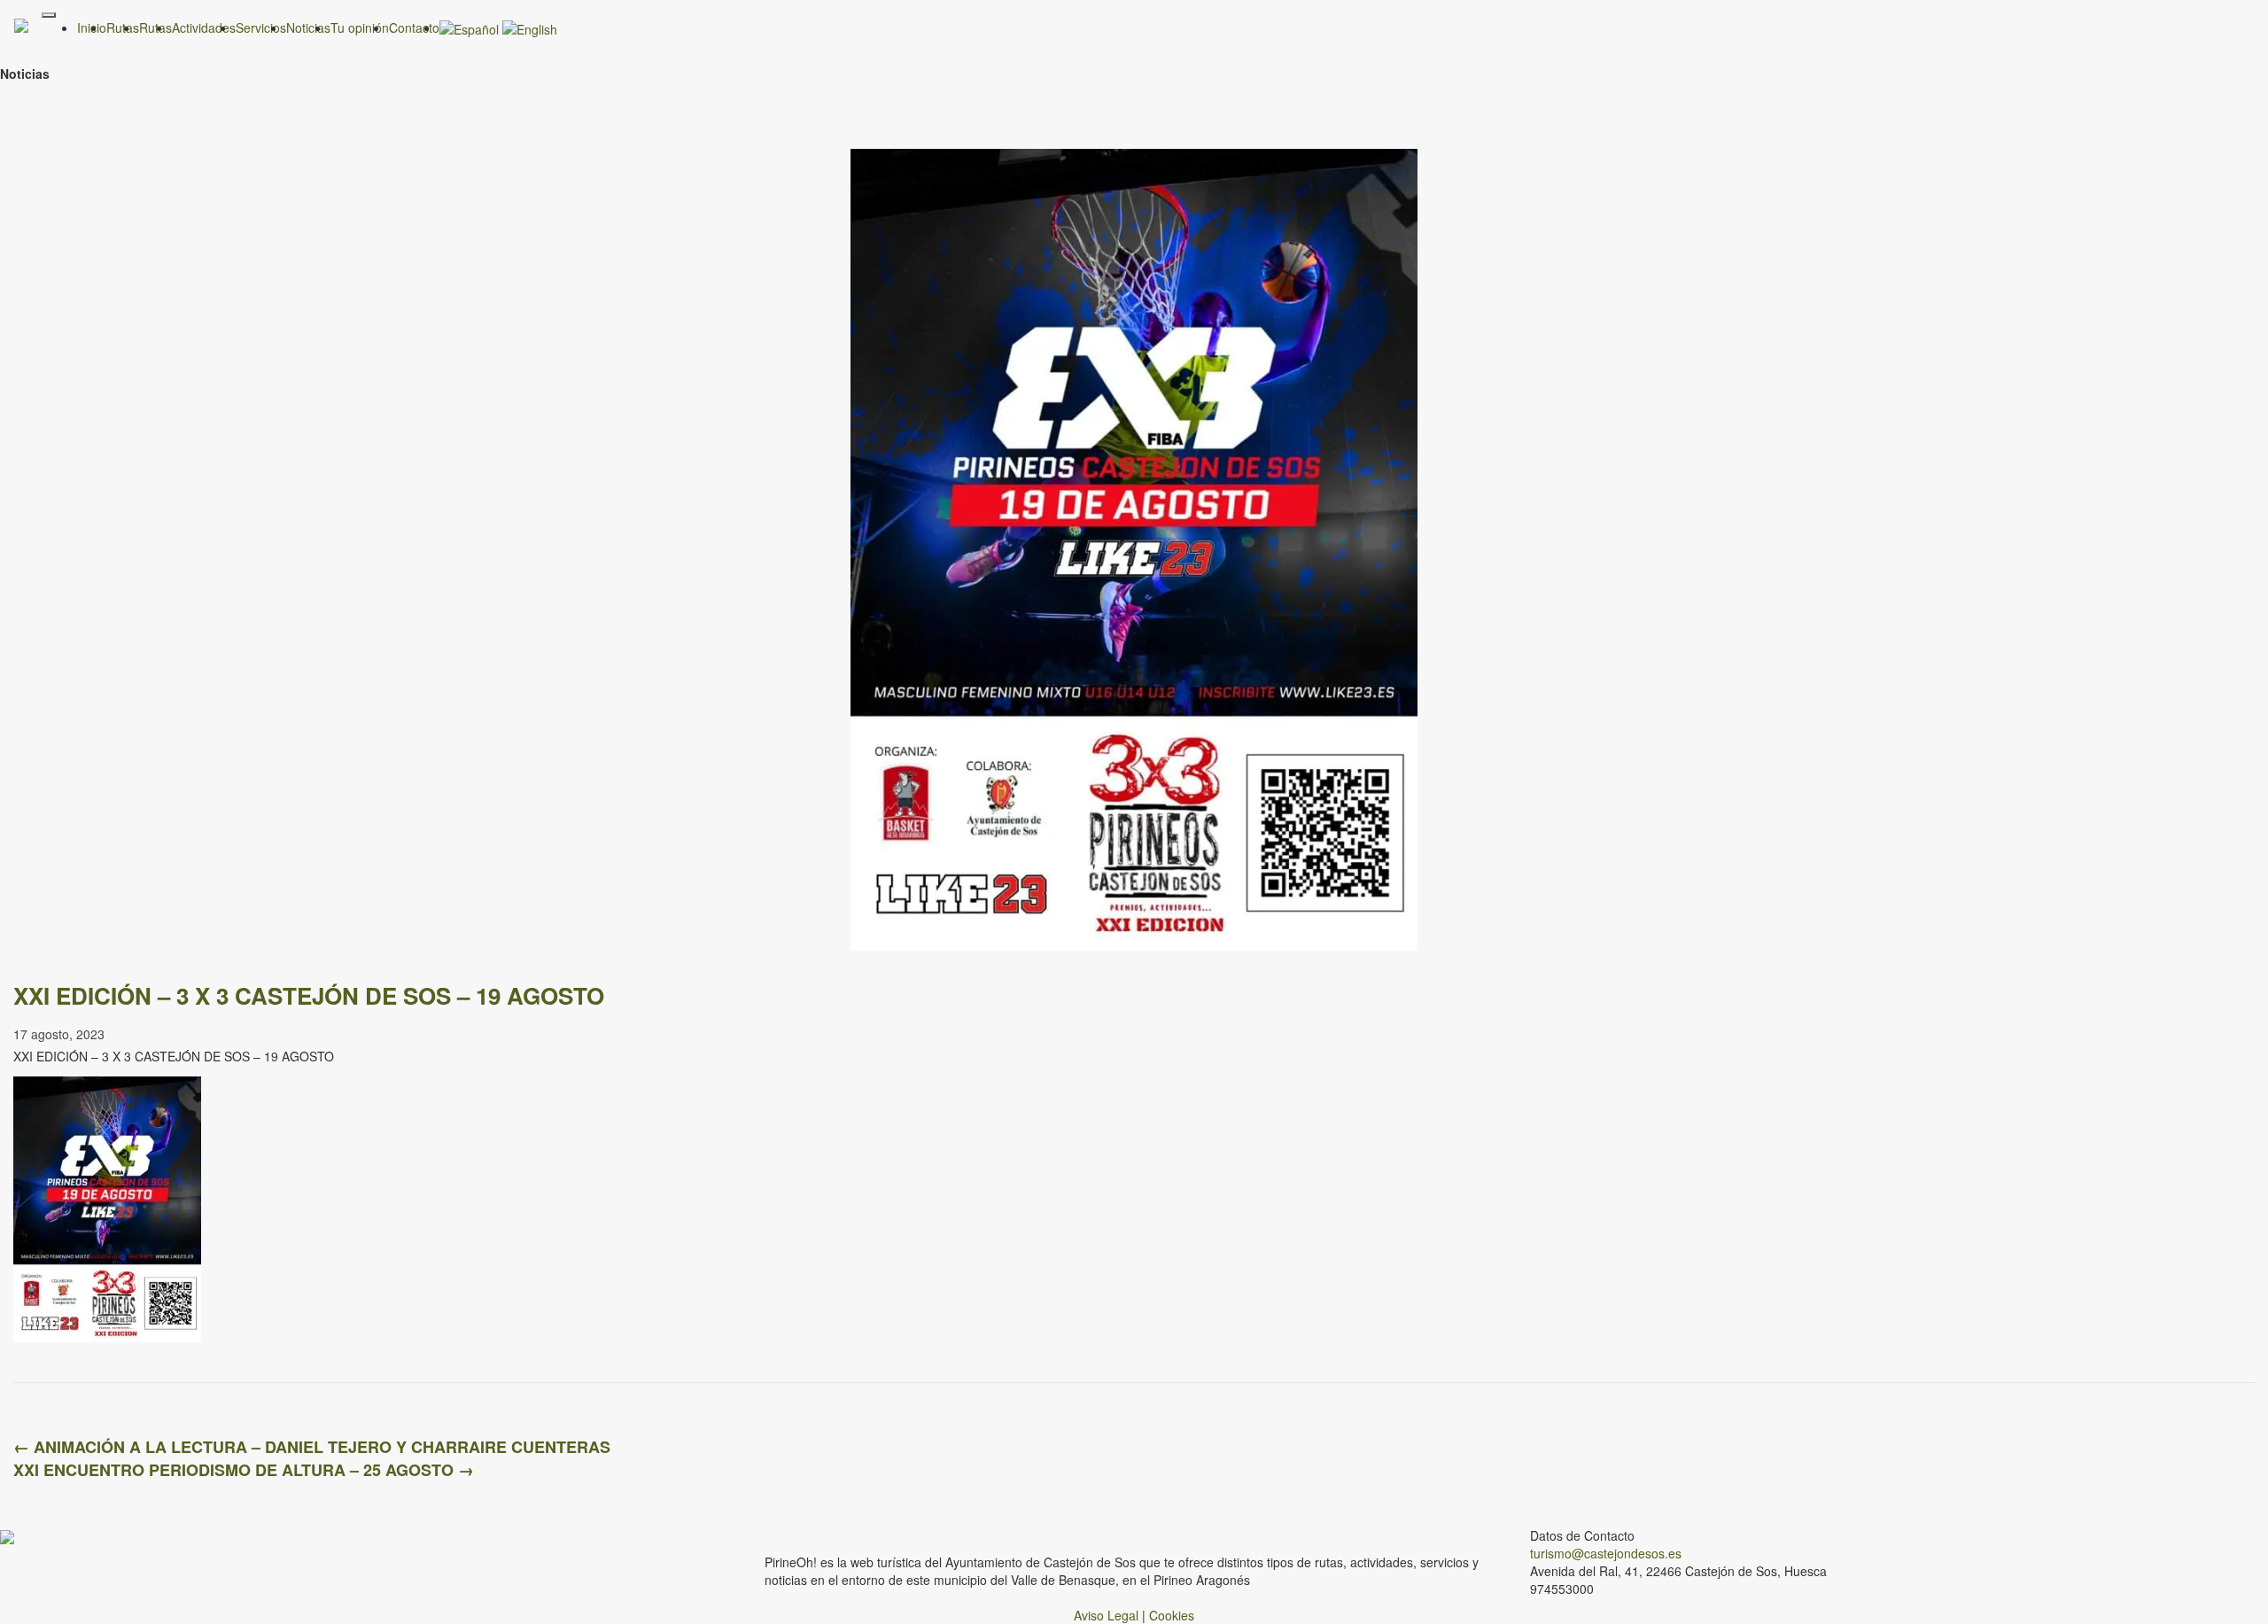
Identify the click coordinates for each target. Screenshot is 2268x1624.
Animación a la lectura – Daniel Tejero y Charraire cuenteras (312, 1447)
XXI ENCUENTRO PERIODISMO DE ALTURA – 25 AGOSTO (244, 1470)
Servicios (261, 27)
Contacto (414, 27)
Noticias (308, 27)
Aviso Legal (1106, 1615)
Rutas (155, 27)
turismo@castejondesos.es (1606, 1553)
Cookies (1172, 1615)
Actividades (204, 27)
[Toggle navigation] (49, 15)
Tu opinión (360, 27)
